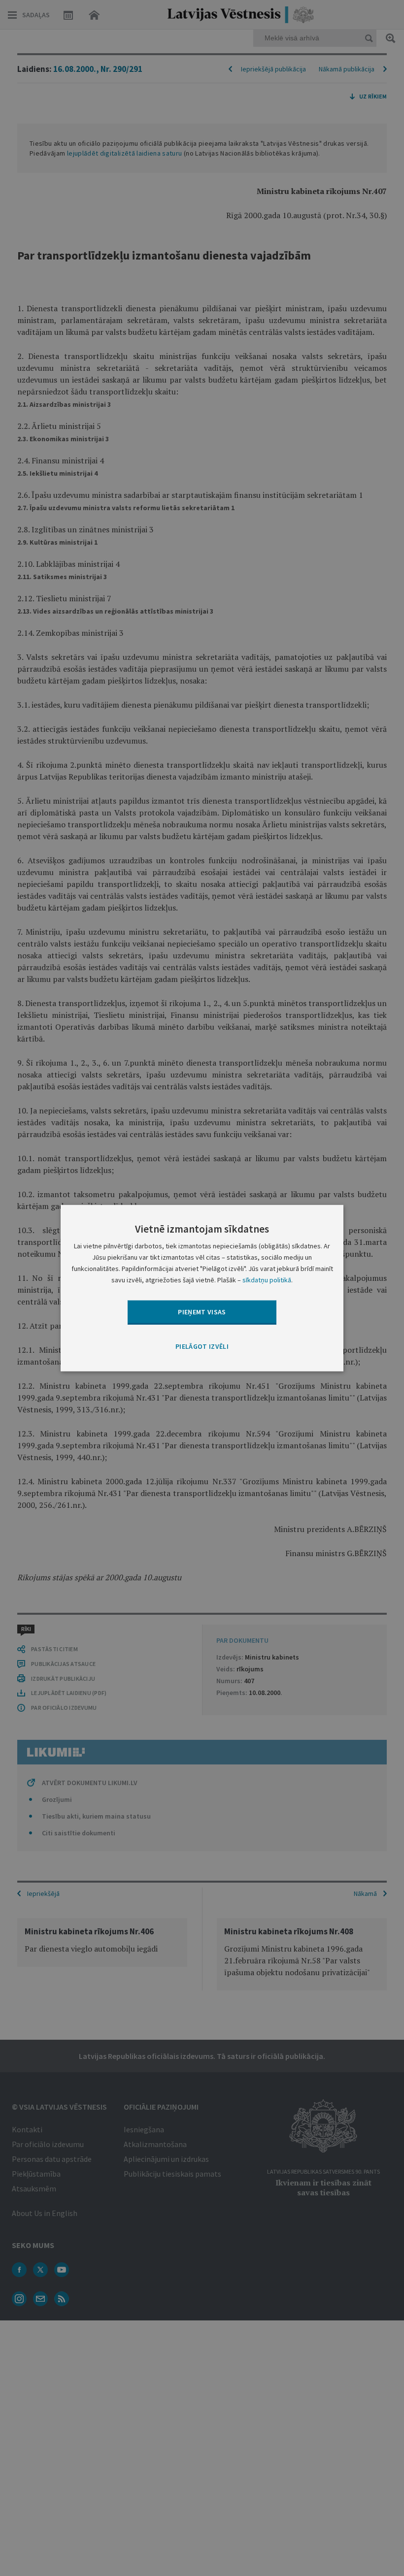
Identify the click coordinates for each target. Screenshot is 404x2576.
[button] (202, 1346)
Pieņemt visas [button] (202, 1312)
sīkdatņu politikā (267, 1280)
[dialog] (202, 1288)
